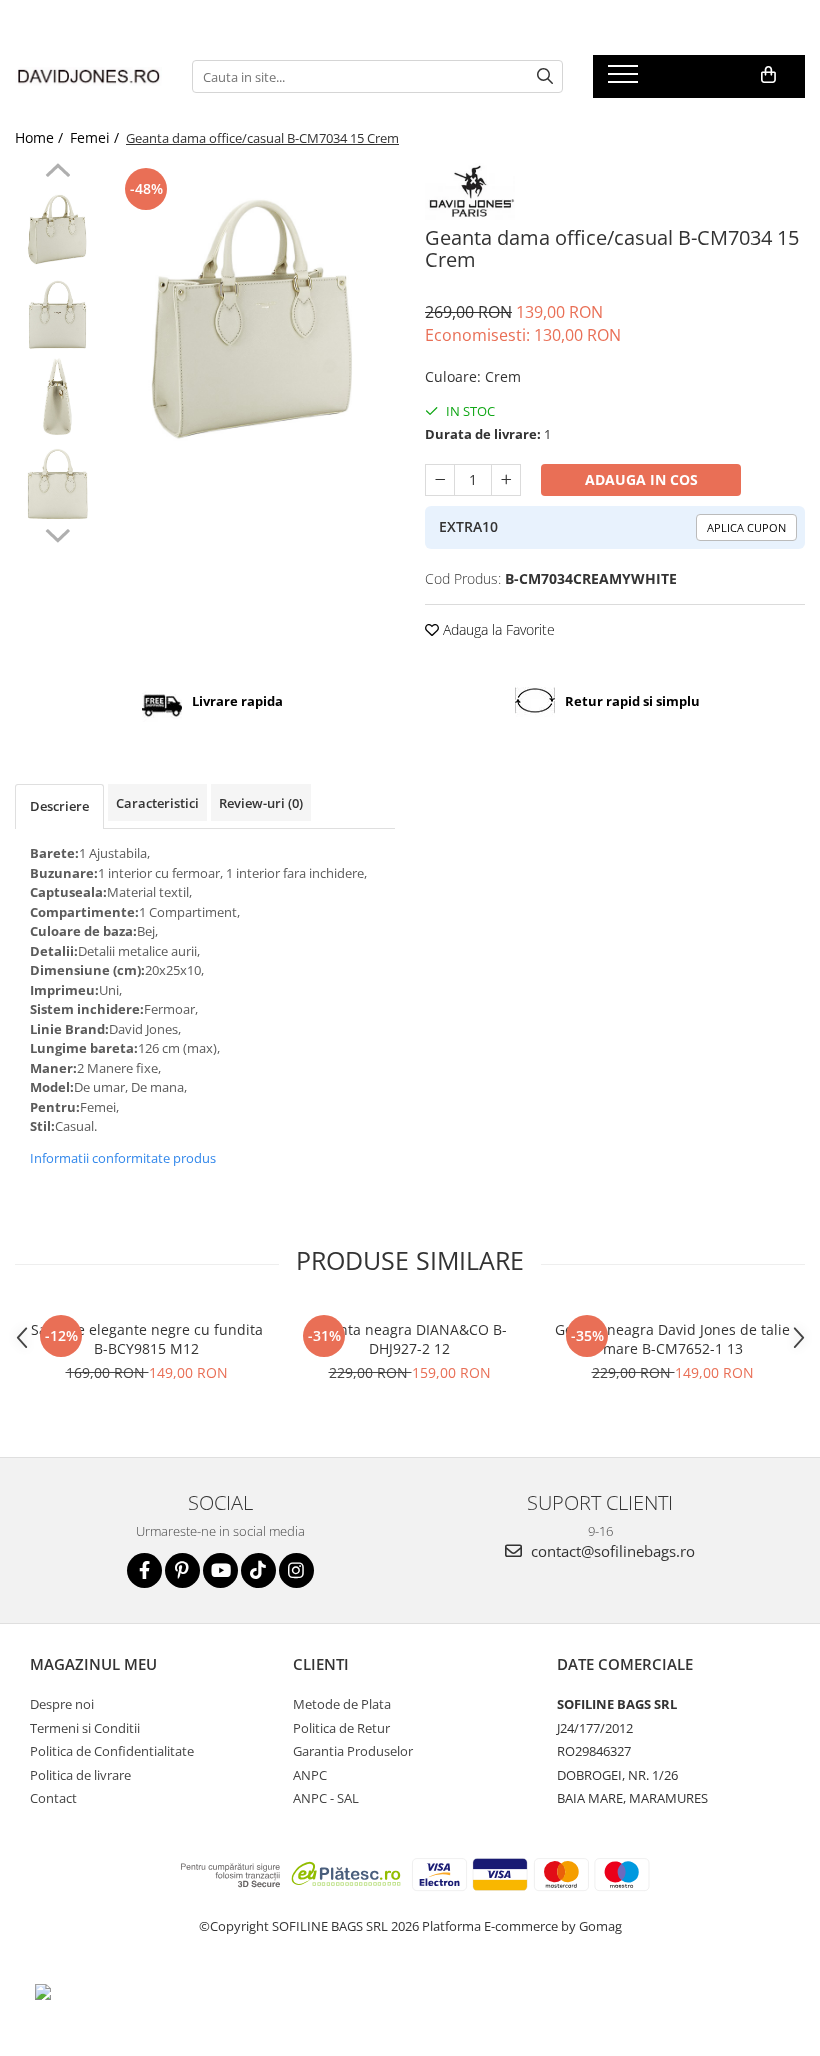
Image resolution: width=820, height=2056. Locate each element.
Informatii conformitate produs (123, 1158)
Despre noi (62, 1704)
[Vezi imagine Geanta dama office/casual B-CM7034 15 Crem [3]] (57, 480)
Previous (57, 173)
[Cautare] (545, 76)
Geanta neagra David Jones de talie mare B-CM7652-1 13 (672, 1339)
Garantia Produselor (353, 1751)
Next (57, 533)
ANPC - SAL (326, 1798)
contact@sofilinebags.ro (611, 1551)
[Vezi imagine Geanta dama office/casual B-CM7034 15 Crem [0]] (57, 225)
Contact (53, 1798)
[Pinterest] (182, 1570)
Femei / (96, 137)
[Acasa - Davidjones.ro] (88, 76)
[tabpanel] (252, 305)
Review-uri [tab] (261, 803)
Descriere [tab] (59, 806)
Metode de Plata (342, 1704)
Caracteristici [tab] (157, 803)
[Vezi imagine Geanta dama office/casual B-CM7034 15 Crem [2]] (57, 395)
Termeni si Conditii (85, 1728)
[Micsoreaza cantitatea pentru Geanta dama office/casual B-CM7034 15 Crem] (440, 480)
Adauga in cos (641, 479)
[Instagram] (296, 1570)
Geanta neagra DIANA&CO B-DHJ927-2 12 (410, 1339)
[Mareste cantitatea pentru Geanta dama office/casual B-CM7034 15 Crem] (506, 480)
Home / (41, 137)
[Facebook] (144, 1570)
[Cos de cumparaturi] (768, 75)
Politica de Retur (341, 1728)
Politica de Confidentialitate (112, 1751)
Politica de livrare (80, 1775)
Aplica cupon (746, 527)
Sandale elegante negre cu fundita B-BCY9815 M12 (147, 1339)
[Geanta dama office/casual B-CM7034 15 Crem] (252, 305)
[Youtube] (220, 1570)
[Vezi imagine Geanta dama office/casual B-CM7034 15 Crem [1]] (57, 310)
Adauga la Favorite (497, 629)
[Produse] (625, 80)
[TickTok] (258, 1570)
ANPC (310, 1775)
